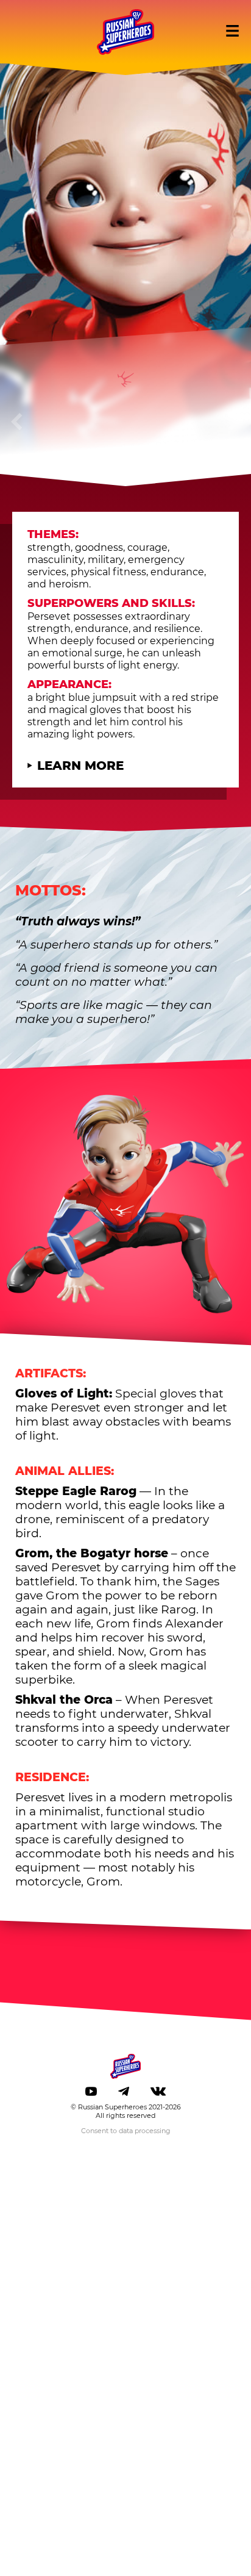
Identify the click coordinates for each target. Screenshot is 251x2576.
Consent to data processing (126, 2131)
